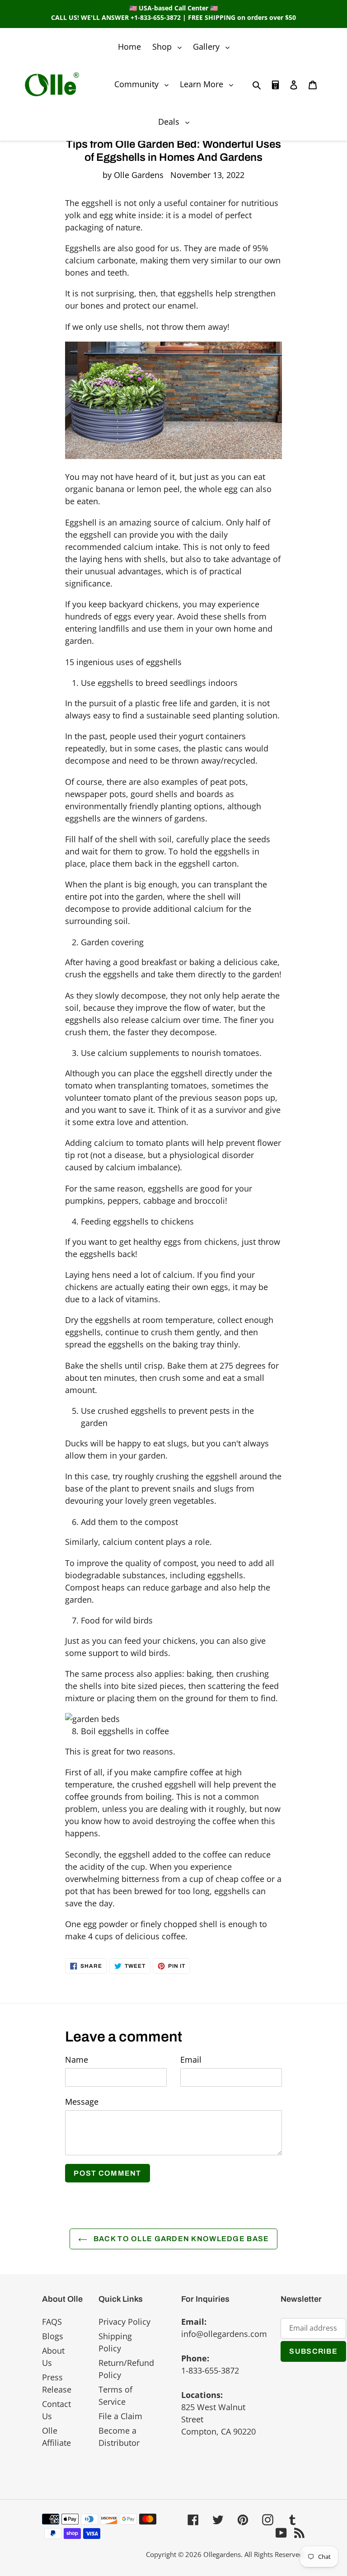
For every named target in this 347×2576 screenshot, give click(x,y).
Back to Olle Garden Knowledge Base (181, 2239)
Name (77, 2060)
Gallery (213, 46)
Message (82, 2102)
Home (129, 47)
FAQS (52, 2322)
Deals (176, 121)
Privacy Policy (124, 2322)
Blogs (53, 2336)
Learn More (209, 84)
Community (144, 84)
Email (191, 2060)
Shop (169, 46)
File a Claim (120, 2416)
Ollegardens (222, 2554)
